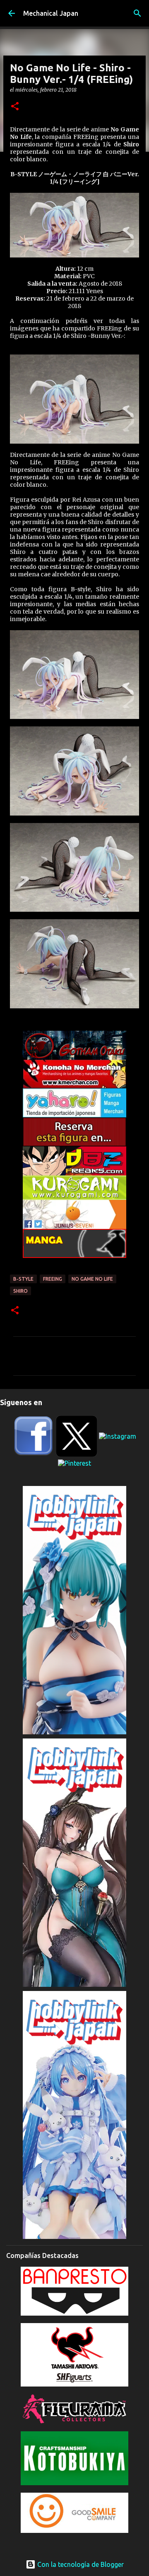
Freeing (53, 1279)
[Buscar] (137, 13)
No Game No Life (92, 1279)
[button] (15, 107)
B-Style (23, 1279)
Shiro (20, 1291)
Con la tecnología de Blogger (80, 2564)
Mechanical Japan (51, 13)
